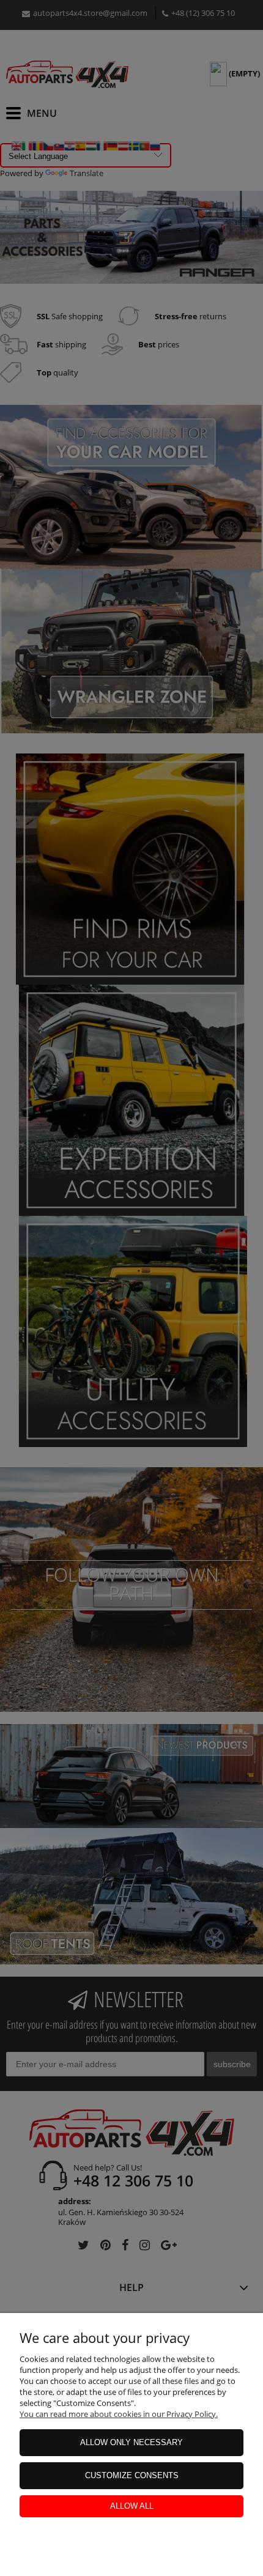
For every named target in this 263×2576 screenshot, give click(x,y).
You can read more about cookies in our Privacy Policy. (119, 2414)
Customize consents (132, 2475)
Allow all (132, 2506)
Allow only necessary (131, 2442)
